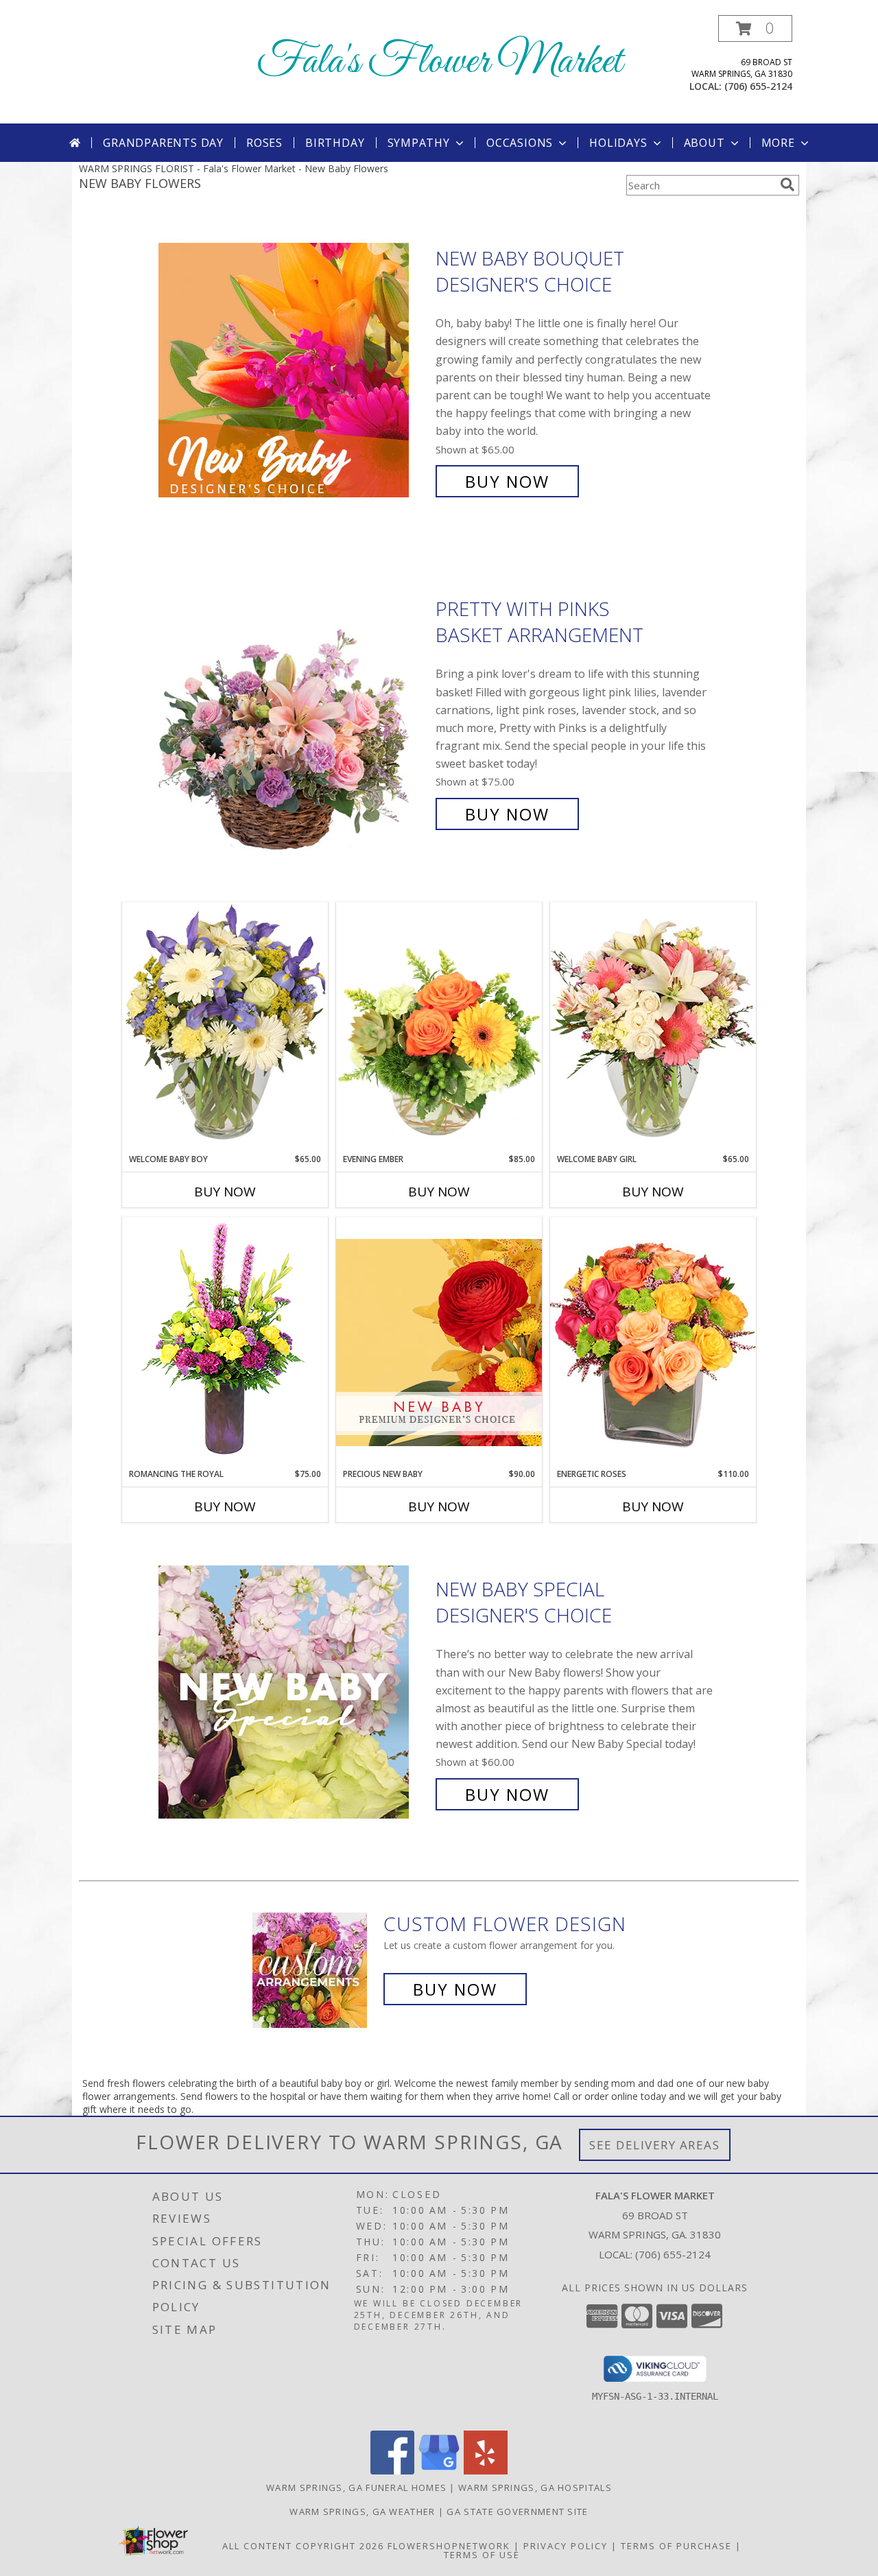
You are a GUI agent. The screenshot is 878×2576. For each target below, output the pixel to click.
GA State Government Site (517, 2512)
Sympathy (419, 143)
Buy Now (507, 481)
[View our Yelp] (486, 2471)
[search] (787, 185)
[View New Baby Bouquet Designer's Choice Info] (294, 370)
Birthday (335, 143)
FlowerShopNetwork (449, 2546)
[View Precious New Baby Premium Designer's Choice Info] (439, 1342)
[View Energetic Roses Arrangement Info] (653, 1342)
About (704, 143)
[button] (755, 28)
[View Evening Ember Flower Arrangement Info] (439, 1028)
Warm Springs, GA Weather (362, 2512)
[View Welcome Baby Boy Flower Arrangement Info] (225, 1027)
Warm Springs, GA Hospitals (535, 2488)
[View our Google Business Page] (439, 2471)
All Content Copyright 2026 (303, 2546)
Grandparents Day (163, 143)
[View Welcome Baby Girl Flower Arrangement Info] (653, 1027)
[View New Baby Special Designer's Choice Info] (294, 1692)
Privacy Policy (566, 2546)
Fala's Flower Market (439, 62)
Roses (264, 143)
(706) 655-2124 (758, 86)
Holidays (618, 143)
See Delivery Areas (655, 2145)
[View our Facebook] (392, 2471)
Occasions (520, 143)
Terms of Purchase (676, 2546)
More (778, 143)
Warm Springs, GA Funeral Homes (356, 2488)
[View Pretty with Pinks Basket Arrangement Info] (294, 712)
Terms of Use (482, 2555)
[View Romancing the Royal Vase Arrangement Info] (225, 1342)
